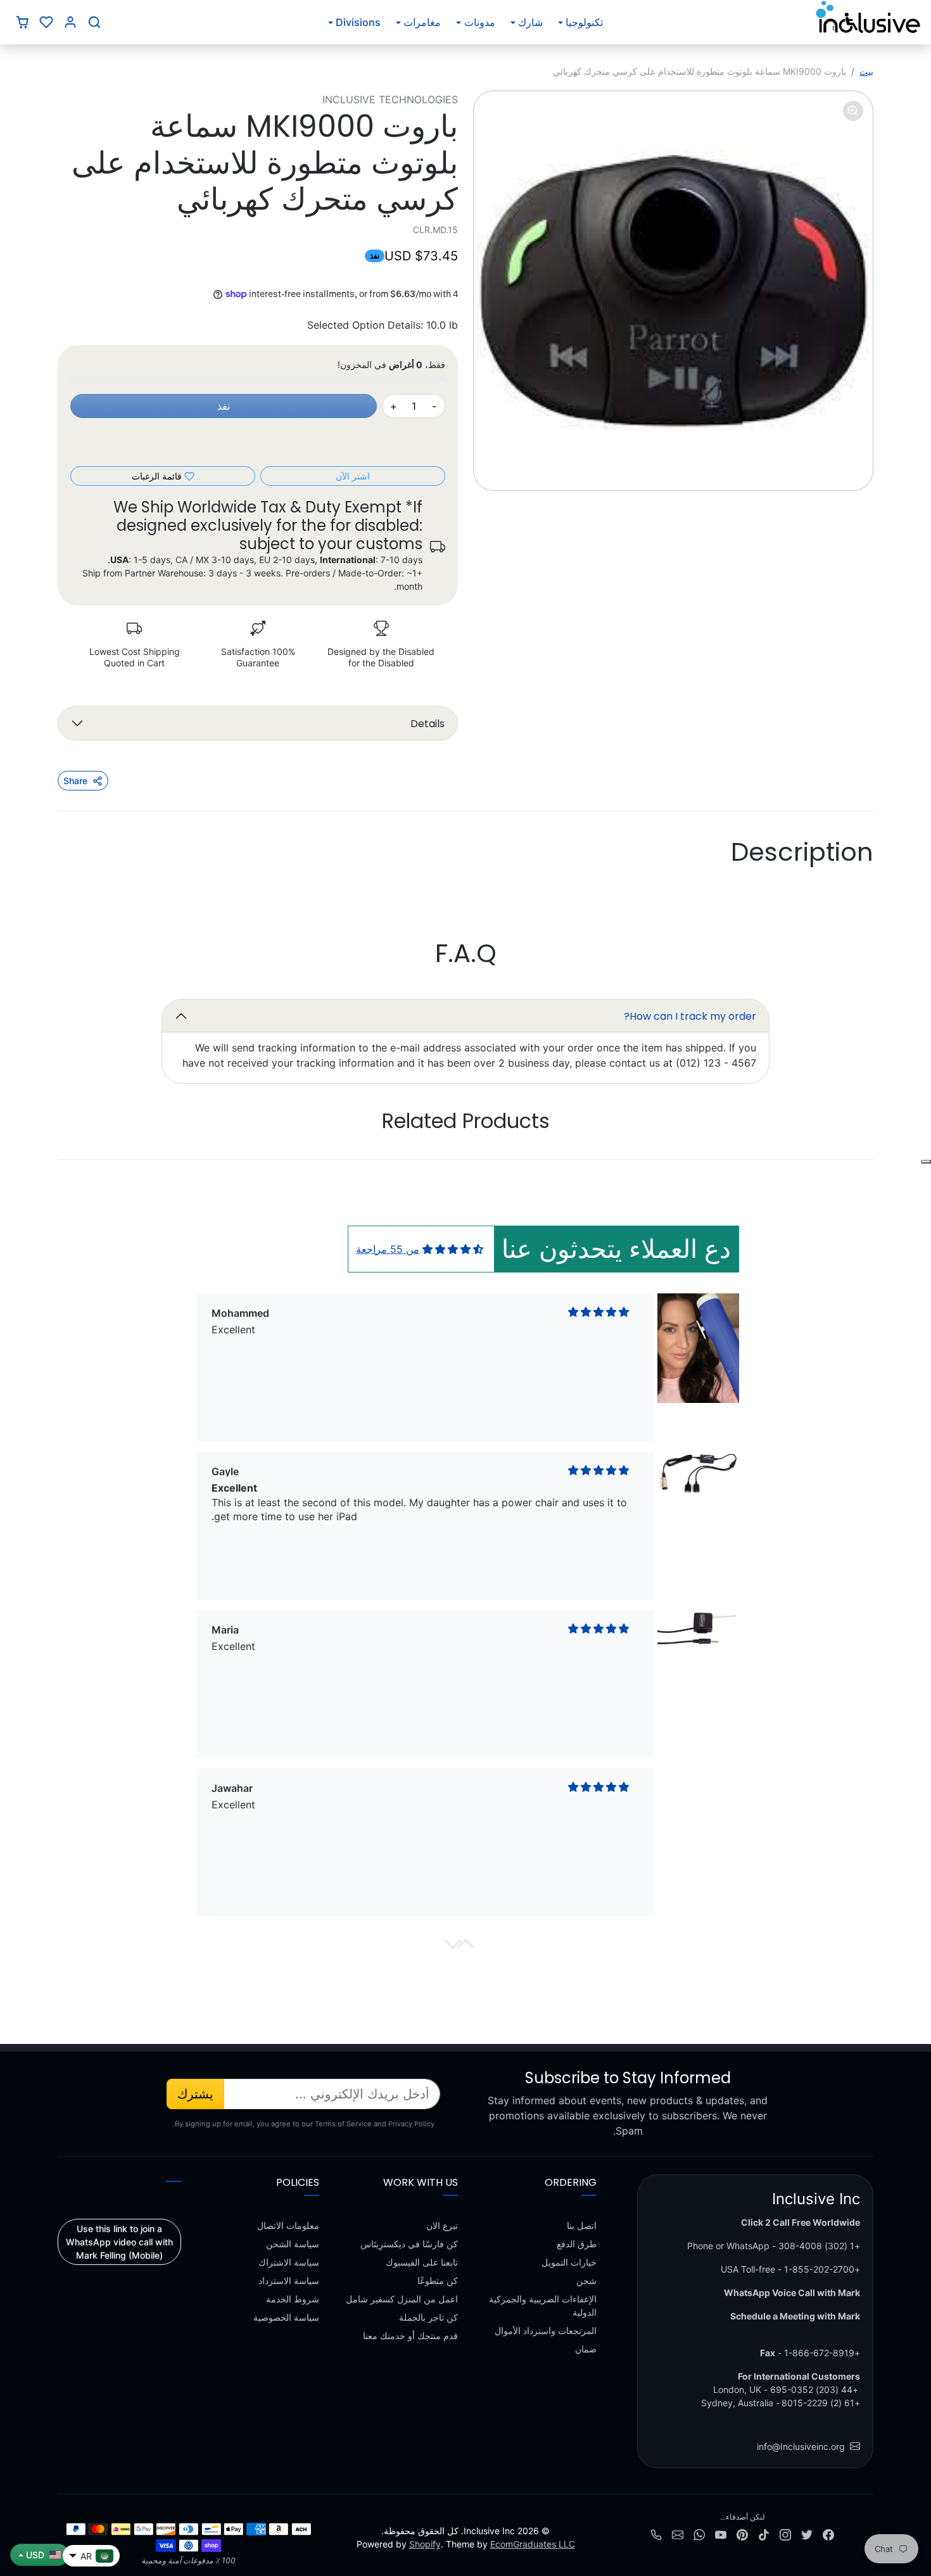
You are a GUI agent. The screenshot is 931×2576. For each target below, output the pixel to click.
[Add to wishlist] (926, 1162)
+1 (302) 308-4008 (819, 2246)
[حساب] (70, 22)
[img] (453, 1249)
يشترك (195, 2094)
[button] (94, 22)
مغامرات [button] (422, 22)
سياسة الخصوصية (286, 2317)
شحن (586, 2281)
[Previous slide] (826, 1160)
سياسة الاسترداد (289, 2281)
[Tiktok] (764, 2533)
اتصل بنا (582, 2225)
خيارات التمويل (569, 2262)
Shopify (425, 2544)
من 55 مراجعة (388, 1249)
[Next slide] (104, 1160)
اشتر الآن (353, 476)
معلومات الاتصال (288, 2225)
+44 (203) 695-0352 (814, 2389)
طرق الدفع (577, 2244)
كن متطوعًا (438, 2281)
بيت (866, 71)
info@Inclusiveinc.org (801, 2446)
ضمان (586, 2349)
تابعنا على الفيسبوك (422, 2262)
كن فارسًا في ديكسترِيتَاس (409, 2244)
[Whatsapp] (699, 2533)
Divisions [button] (358, 22)
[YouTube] (721, 2533)
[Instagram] (785, 2533)
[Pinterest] (742, 2533)
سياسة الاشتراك (289, 2262)
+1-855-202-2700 (822, 2269)
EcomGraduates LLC (533, 2544)
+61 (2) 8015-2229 (821, 2403)
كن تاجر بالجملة (428, 2317)
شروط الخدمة (293, 2299)
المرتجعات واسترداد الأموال (546, 2331)
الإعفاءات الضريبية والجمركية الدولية (543, 2306)
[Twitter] (807, 2533)
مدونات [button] (480, 22)
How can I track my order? (690, 1016)
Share (75, 781)
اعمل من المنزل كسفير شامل (402, 2299)
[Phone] (656, 2533)
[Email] (678, 2533)
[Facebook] (828, 2533)
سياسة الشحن (293, 2244)
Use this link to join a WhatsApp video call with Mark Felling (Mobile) (119, 2242)
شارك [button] (530, 22)
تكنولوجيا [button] (584, 22)
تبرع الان (442, 2225)
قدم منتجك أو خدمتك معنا (410, 2336)
